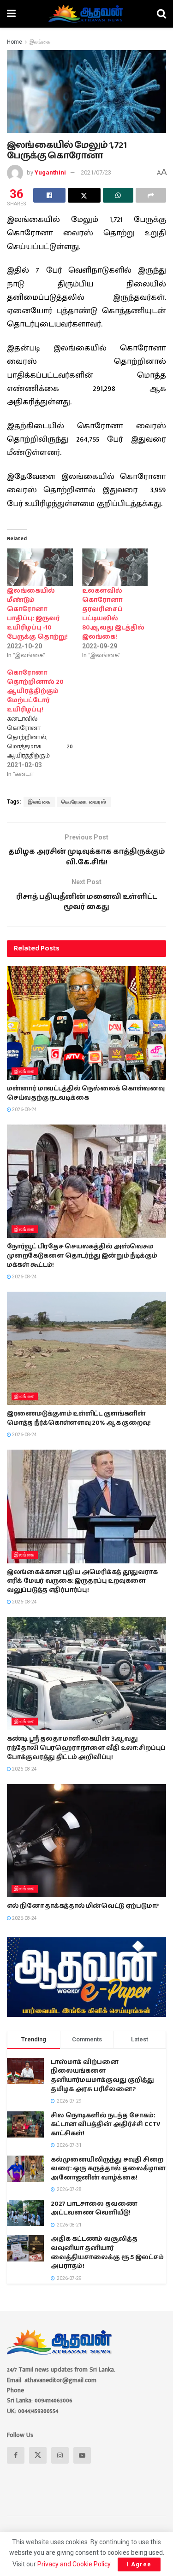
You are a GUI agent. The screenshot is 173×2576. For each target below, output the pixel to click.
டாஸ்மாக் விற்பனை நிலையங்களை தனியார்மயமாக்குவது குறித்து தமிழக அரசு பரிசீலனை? (102, 2076)
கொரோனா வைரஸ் (84, 802)
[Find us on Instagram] (60, 2455)
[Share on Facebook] (49, 195)
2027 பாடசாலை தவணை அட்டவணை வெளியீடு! (94, 2209)
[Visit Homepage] (86, 14)
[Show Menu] (11, 14)
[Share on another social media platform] (151, 195)
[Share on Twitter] (84, 195)
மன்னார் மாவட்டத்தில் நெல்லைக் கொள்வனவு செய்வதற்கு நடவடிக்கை (86, 1093)
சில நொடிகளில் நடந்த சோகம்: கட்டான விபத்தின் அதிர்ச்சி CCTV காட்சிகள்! (106, 2124)
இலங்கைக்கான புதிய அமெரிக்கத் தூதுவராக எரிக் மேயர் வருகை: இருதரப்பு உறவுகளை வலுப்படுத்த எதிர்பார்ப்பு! (82, 1581)
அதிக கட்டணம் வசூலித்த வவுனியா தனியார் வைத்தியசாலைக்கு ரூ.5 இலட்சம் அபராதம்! (107, 2253)
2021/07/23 (96, 172)
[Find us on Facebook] (16, 2455)
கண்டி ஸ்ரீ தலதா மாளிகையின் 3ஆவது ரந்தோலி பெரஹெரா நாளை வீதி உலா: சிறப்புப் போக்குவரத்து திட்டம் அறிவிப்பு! (86, 1748)
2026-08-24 (24, 1110)
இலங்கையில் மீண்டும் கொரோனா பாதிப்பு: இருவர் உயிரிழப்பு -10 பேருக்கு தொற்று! (37, 614)
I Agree (139, 2564)
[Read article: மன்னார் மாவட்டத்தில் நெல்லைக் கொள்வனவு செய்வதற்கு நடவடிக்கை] (86, 1023)
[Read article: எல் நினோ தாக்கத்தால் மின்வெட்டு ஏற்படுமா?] (86, 1841)
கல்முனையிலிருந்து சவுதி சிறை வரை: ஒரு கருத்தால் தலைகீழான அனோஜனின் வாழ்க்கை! (108, 2169)
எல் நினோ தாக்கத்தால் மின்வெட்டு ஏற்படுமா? (83, 1906)
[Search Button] (161, 14)
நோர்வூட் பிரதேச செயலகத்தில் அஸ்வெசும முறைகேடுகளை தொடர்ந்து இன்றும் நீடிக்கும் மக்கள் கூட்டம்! (82, 1256)
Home (15, 42)
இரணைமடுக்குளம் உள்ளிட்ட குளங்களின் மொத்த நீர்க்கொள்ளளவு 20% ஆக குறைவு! (79, 1418)
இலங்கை (40, 42)
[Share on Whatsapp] (118, 195)
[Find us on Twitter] (38, 2455)
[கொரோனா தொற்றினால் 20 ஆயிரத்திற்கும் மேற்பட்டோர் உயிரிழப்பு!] (45, 723)
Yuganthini (50, 172)
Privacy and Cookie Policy (74, 2564)
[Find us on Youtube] (82, 2455)
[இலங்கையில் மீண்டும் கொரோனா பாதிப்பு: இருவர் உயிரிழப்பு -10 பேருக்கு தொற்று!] (40, 567)
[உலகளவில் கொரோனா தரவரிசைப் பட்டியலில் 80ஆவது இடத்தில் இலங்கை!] (115, 567)
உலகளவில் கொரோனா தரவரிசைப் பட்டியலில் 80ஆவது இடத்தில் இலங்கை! (113, 614)
